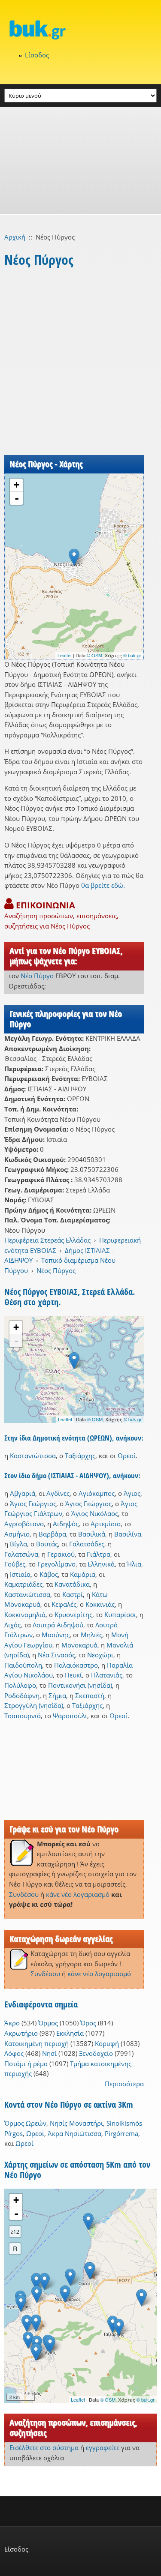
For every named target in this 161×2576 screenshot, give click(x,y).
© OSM (94, 655)
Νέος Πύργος (56, 1270)
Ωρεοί (127, 1456)
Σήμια (57, 1695)
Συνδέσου (24, 1894)
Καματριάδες (23, 1584)
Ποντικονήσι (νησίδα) (80, 1685)
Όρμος (48, 2023)
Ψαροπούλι (70, 1716)
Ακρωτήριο (21, 2033)
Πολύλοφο (20, 1685)
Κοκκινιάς (100, 1604)
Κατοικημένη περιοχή (36, 2043)
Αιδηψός (66, 1524)
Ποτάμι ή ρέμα (26, 2064)
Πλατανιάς (107, 1675)
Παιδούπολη (23, 1665)
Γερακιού (61, 1554)
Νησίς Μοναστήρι (76, 2123)
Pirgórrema (122, 2133)
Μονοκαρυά (79, 1645)
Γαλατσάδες (87, 1544)
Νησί (49, 2053)
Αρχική (15, 237)
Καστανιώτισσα (33, 1456)
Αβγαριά (23, 1493)
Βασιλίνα (128, 1534)
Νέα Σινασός (56, 1655)
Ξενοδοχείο (96, 2053)
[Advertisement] (80, 161)
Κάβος (49, 1574)
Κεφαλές (64, 1604)
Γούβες (15, 1564)
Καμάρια (83, 1574)
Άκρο (12, 2023)
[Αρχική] (80, 30)
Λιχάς (12, 1625)
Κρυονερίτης (73, 1614)
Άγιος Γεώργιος (33, 1504)
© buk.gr (132, 655)
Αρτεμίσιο (106, 1524)
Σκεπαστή (90, 1695)
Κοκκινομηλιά (25, 1614)
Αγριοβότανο (24, 1524)
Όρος (88, 2023)
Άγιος (132, 1493)
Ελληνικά (101, 1564)
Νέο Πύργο (37, 976)
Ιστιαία (20, 1574)
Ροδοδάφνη (22, 1695)
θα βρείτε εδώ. (103, 885)
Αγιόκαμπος (97, 1493)
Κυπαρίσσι (120, 1614)
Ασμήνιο (17, 1534)
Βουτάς (47, 1544)
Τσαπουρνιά (23, 1716)
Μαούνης (56, 1635)
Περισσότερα (124, 2084)
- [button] (17, 498)
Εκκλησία (70, 2033)
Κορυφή (107, 2043)
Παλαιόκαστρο (76, 1665)
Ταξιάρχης (80, 1456)
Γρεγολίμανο (56, 1564)
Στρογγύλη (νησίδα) (34, 1705)
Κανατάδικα (72, 1584)
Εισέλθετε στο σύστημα (44, 2447)
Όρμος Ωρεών (25, 2123)
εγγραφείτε (103, 2447)
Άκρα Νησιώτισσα (74, 2133)
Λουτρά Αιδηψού (58, 1625)
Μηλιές (91, 1635)
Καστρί (73, 1594)
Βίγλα (18, 1544)
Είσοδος (37, 55)
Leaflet (65, 655)
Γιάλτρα (99, 1554)
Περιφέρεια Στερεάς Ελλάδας (47, 1240)
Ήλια (134, 1564)
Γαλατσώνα (21, 1554)
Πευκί (73, 1675)
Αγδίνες (58, 1493)
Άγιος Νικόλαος (95, 1513)
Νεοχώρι (100, 1655)
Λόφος (14, 2053)
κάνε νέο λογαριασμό (78, 1894)
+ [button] (17, 485)
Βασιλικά (92, 1534)
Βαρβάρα (52, 1534)
